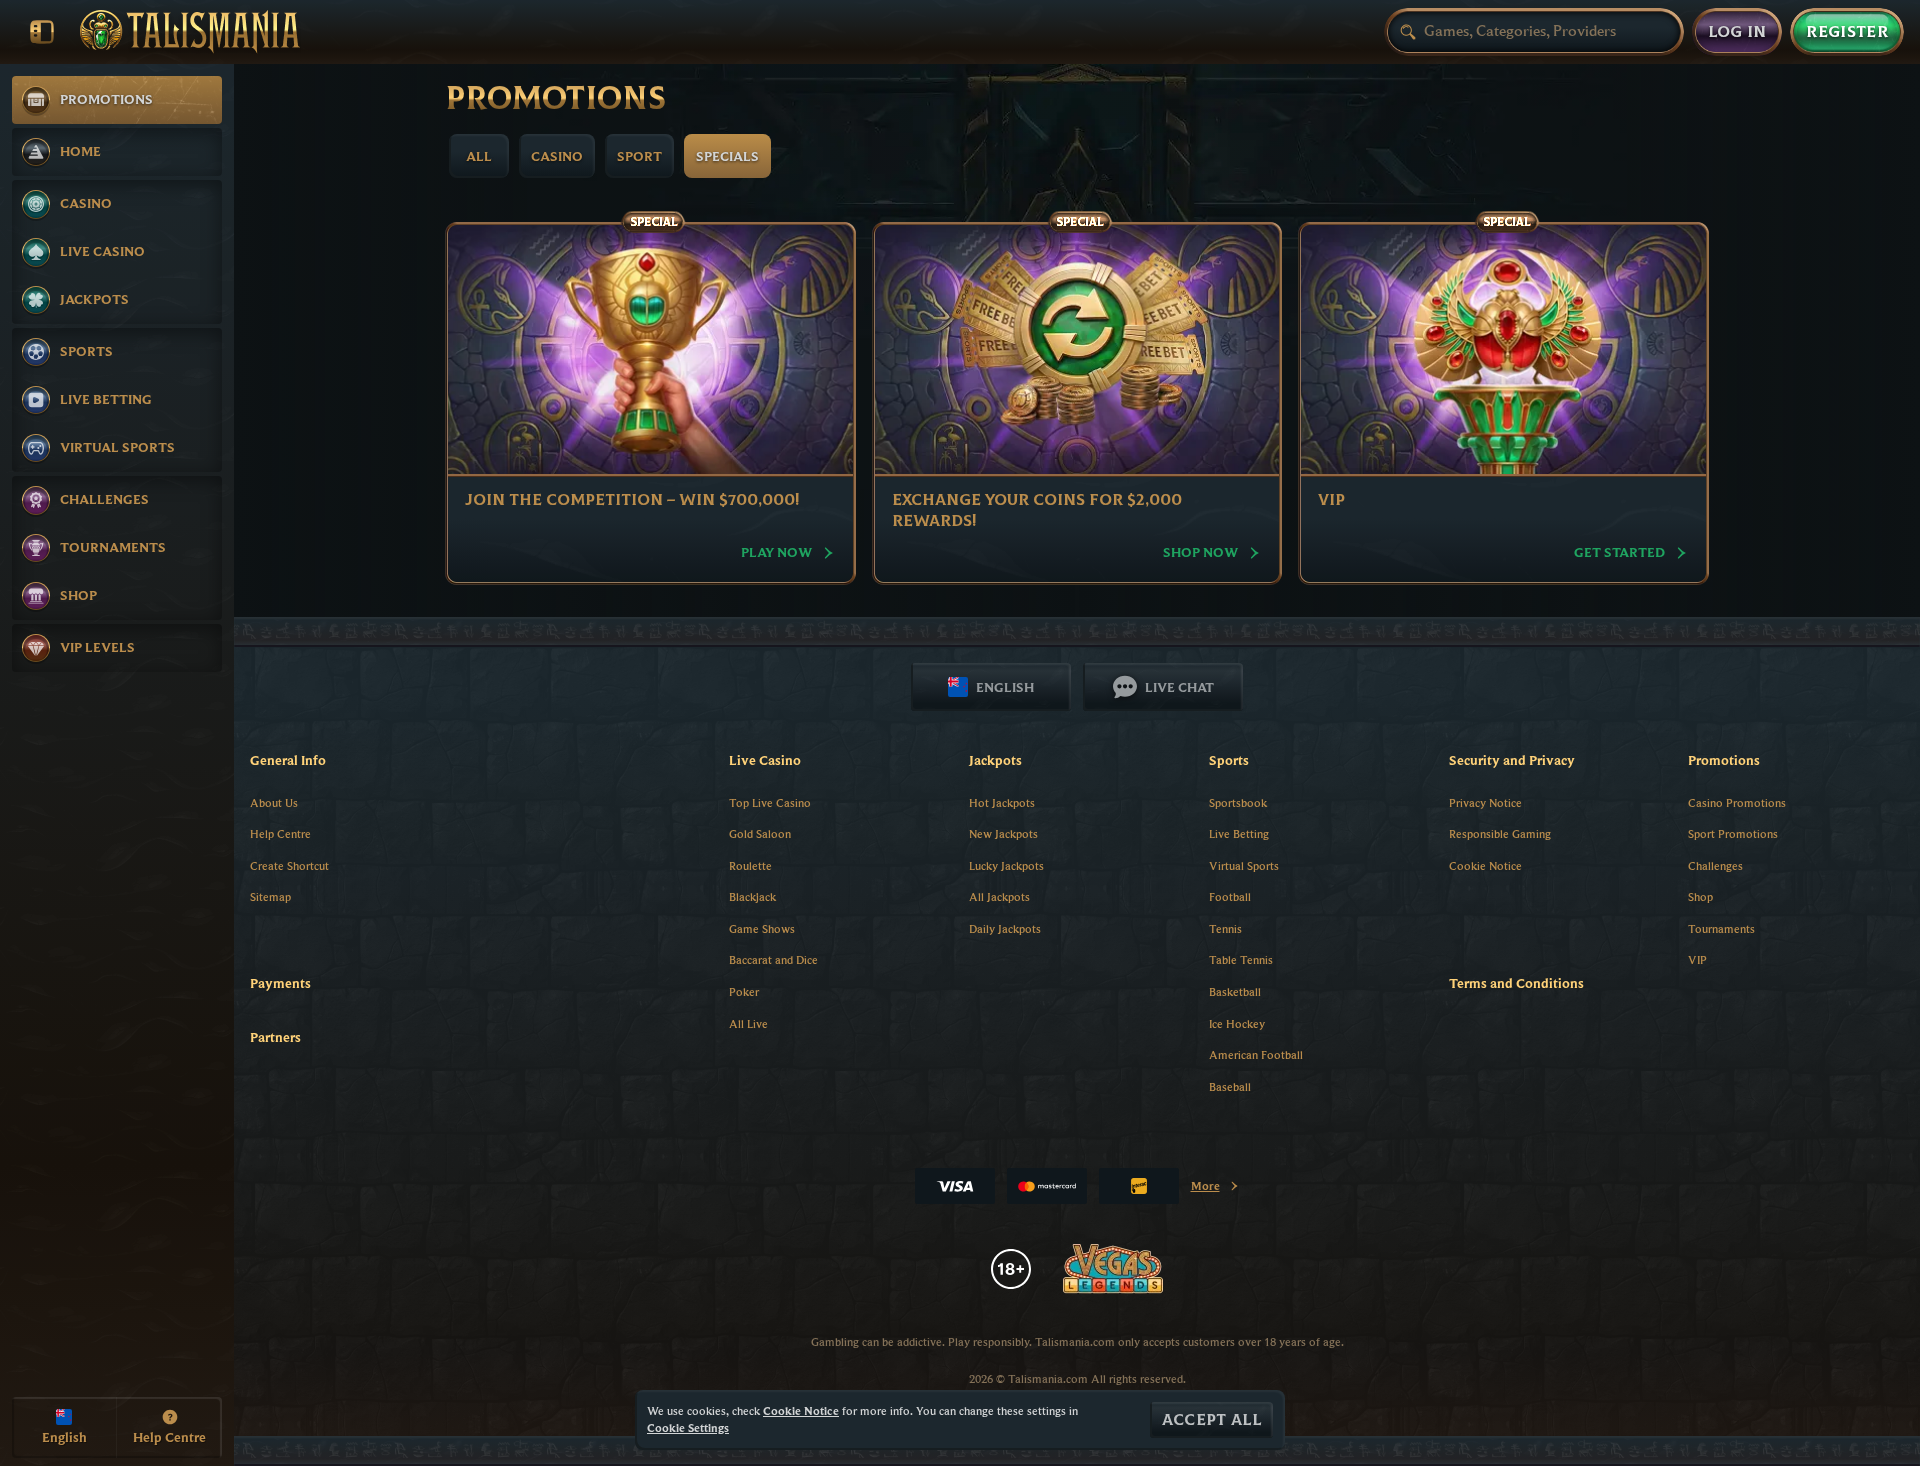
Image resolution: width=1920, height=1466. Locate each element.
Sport (639, 156)
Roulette (750, 865)
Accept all (1211, 1420)
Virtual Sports (1244, 865)
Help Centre (280, 833)
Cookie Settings (688, 1428)
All (479, 156)
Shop (1700, 896)
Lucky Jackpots (1006, 865)
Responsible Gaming (1500, 833)
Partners (275, 1037)
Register (1847, 32)
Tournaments (1721, 928)
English (1005, 687)
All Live (748, 1023)
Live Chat (1179, 687)
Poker (744, 991)
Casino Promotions (1737, 802)
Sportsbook (1238, 802)
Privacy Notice (1485, 802)
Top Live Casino (770, 802)
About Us (274, 802)
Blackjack (752, 896)
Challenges (1715, 865)
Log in (1737, 32)
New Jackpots (1003, 833)
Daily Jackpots (1005, 928)
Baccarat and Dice (773, 959)
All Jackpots (999, 896)
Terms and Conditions (1516, 983)
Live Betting (1239, 833)
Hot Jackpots (1002, 802)
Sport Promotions (1733, 833)
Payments (280, 983)
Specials (727, 156)
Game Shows (762, 928)
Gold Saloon (760, 833)
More (1215, 1189)
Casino (557, 156)
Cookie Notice (1485, 865)
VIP (1697, 959)
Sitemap (270, 896)
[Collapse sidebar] (42, 32)
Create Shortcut (289, 865)
